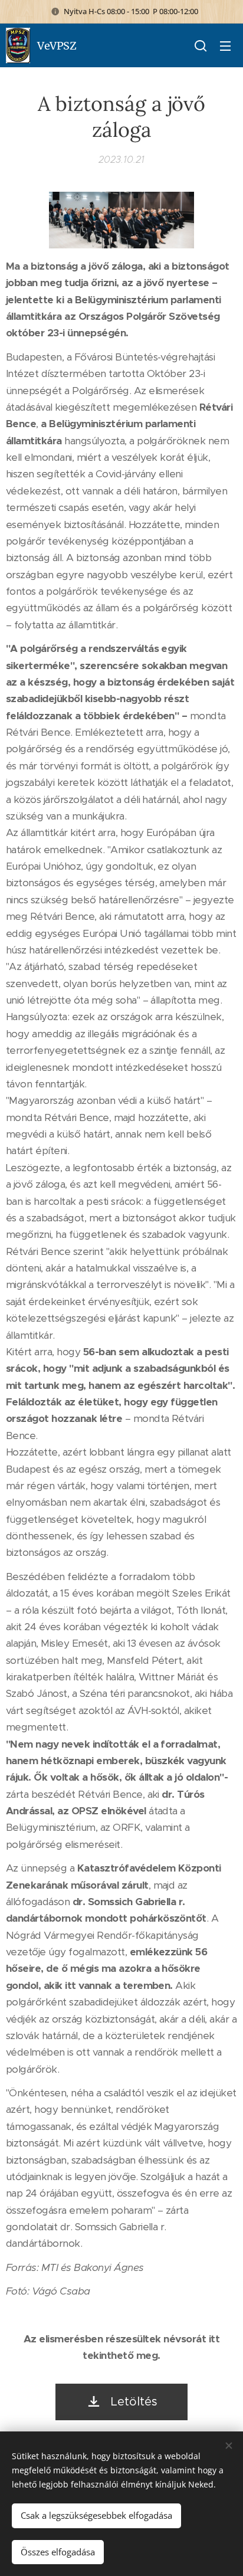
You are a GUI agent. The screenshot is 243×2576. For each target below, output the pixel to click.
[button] (201, 45)
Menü (225, 45)
